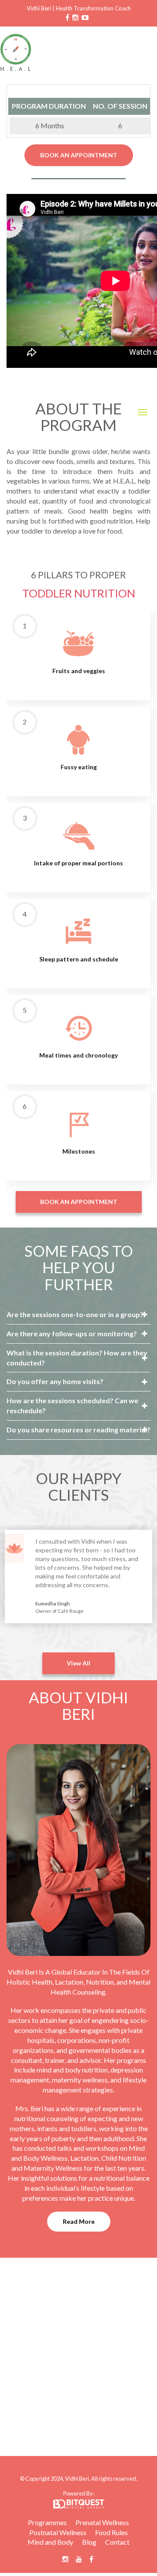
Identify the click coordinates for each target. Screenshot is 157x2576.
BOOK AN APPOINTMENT (79, 155)
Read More (79, 2221)
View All (78, 1663)
